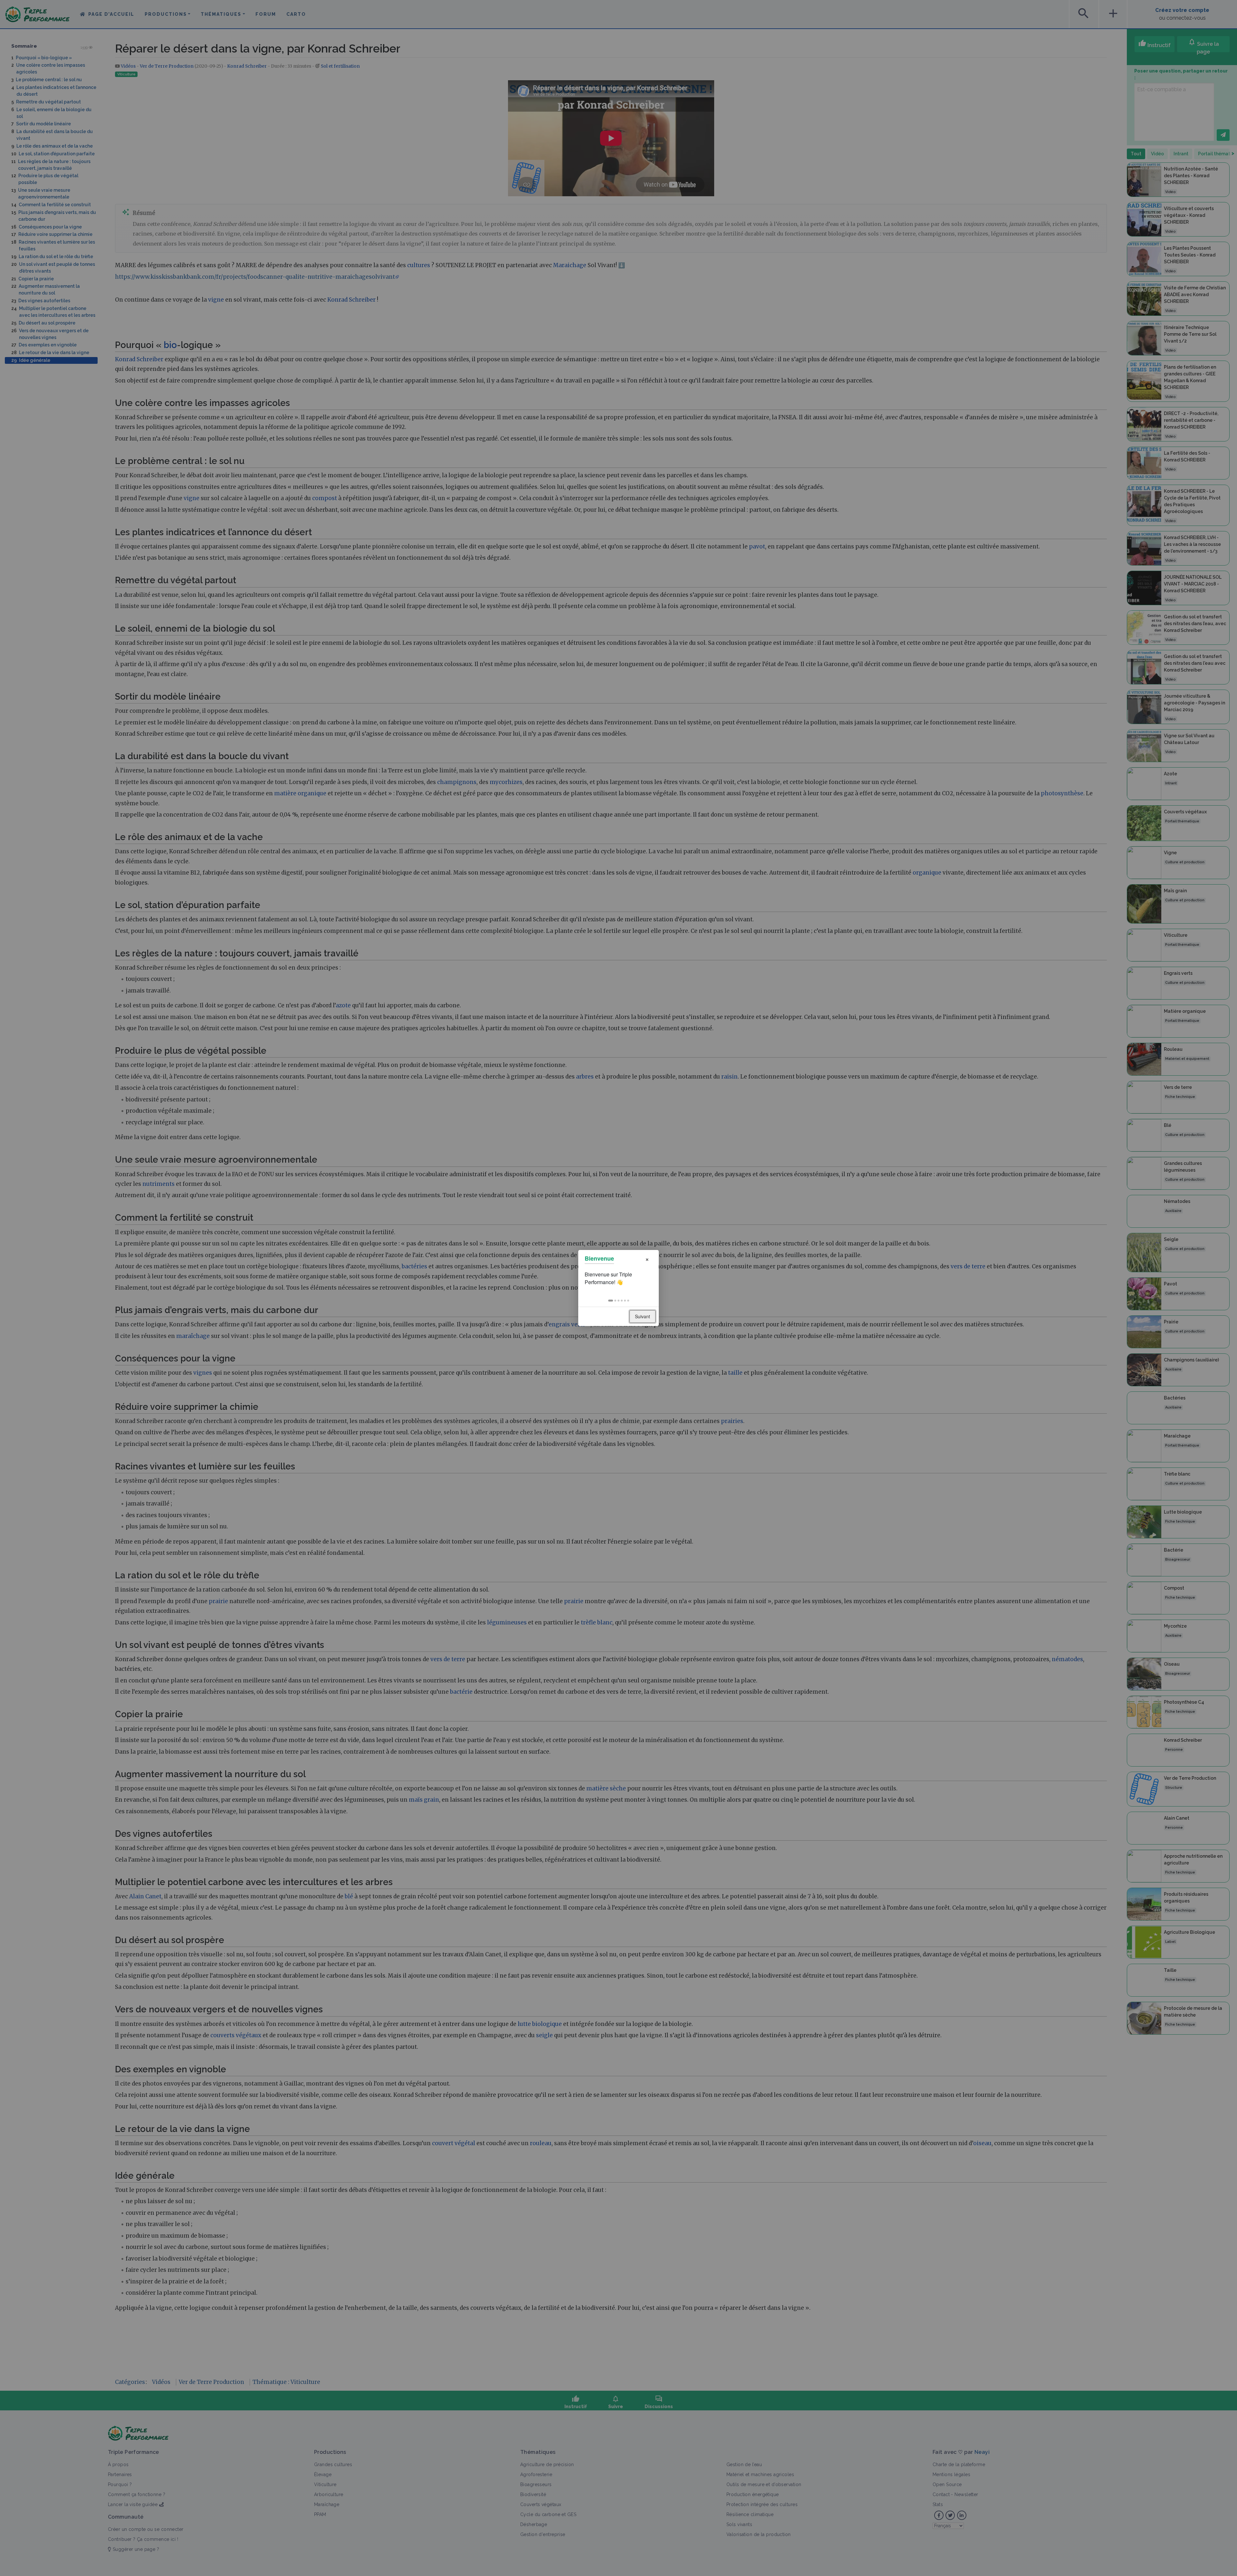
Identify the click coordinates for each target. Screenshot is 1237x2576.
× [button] (647, 1259)
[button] (611, 1301)
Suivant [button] (642, 1316)
